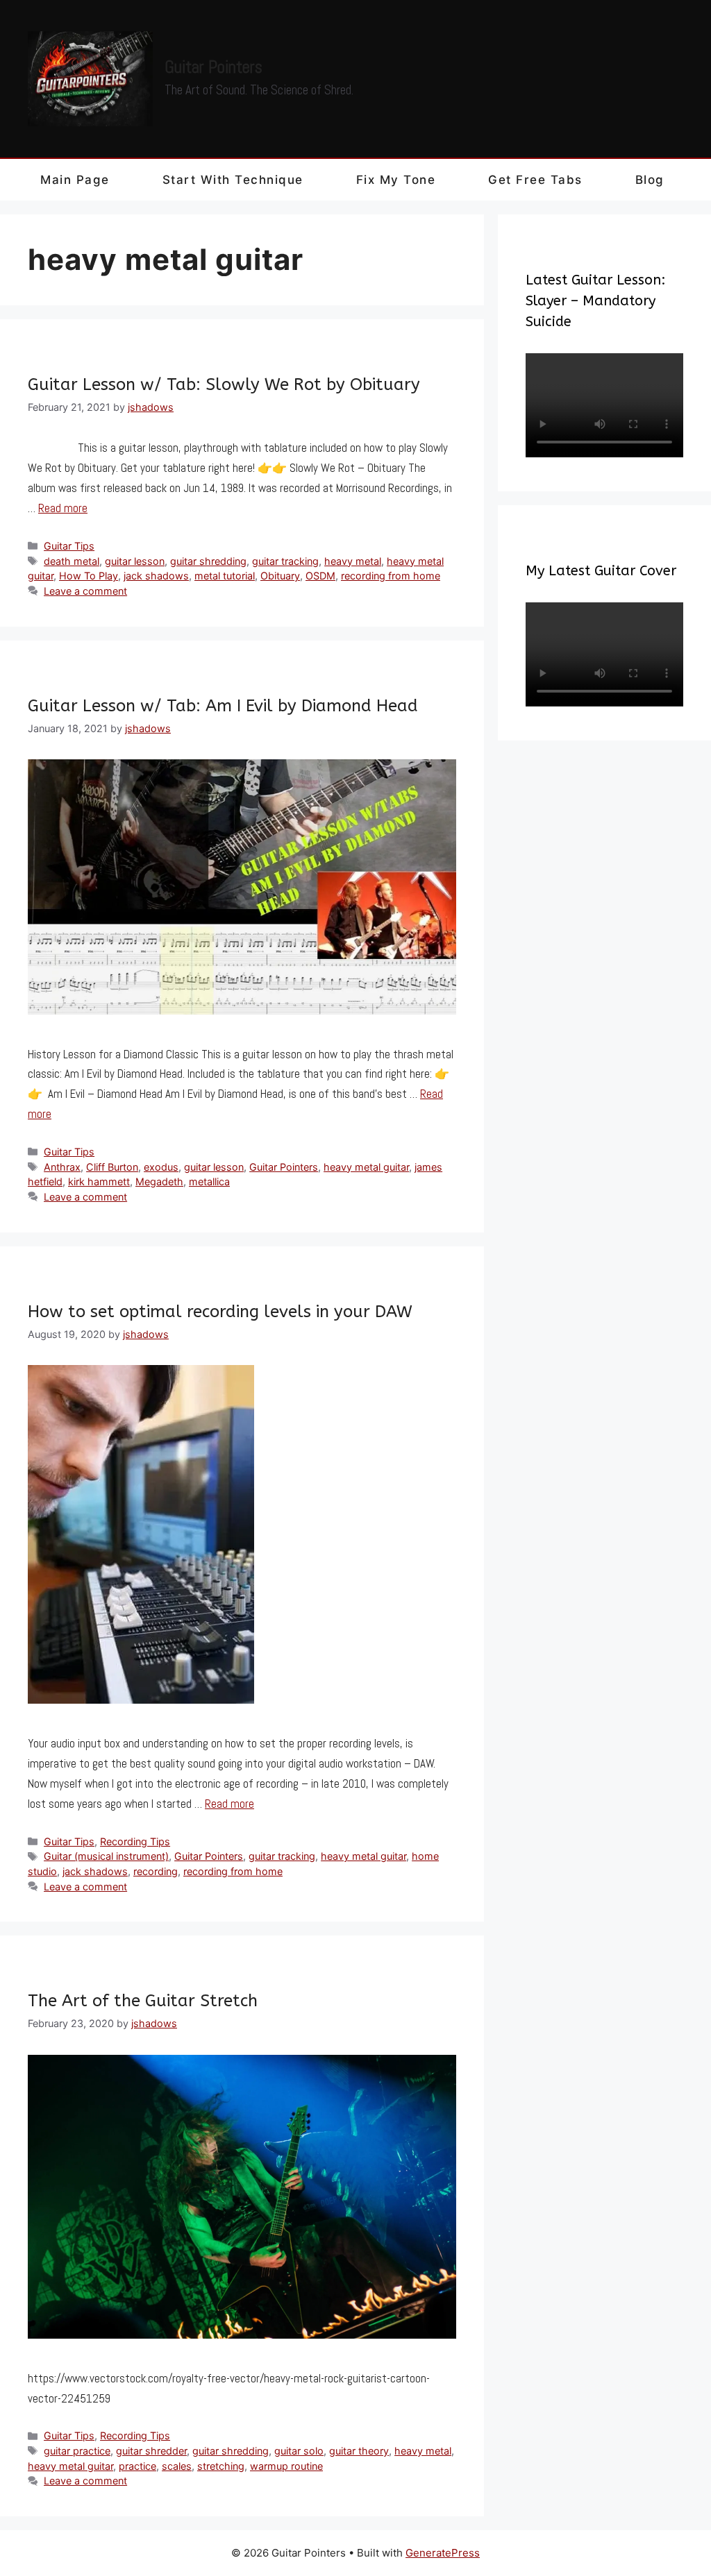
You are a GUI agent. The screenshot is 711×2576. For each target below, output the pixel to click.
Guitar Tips (69, 546)
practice (137, 2466)
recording (156, 1871)
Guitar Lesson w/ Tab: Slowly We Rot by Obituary (224, 384)
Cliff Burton (112, 1167)
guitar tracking (285, 561)
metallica (209, 1181)
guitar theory (359, 2451)
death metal (72, 561)
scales (177, 2466)
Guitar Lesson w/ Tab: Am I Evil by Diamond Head (223, 706)
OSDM (320, 576)
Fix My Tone (396, 180)
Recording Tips (135, 1841)
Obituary (280, 576)
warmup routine (286, 2466)
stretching (221, 2466)
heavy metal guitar (366, 1167)
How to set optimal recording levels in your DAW (220, 1312)
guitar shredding (208, 561)
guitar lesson (135, 561)
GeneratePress (443, 2553)
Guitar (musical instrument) (106, 1856)
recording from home (391, 576)
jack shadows (156, 576)
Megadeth (159, 1181)
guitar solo (299, 2451)
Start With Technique (233, 180)
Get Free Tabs (535, 180)
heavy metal (353, 561)
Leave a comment (85, 591)
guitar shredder (151, 2451)
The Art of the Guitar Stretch (143, 2001)
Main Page (75, 180)
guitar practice (77, 2451)
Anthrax (62, 1167)
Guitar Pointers (214, 67)
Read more (63, 508)
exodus (161, 1167)
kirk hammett (99, 1181)
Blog (650, 180)
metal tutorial (225, 576)
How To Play (89, 576)
